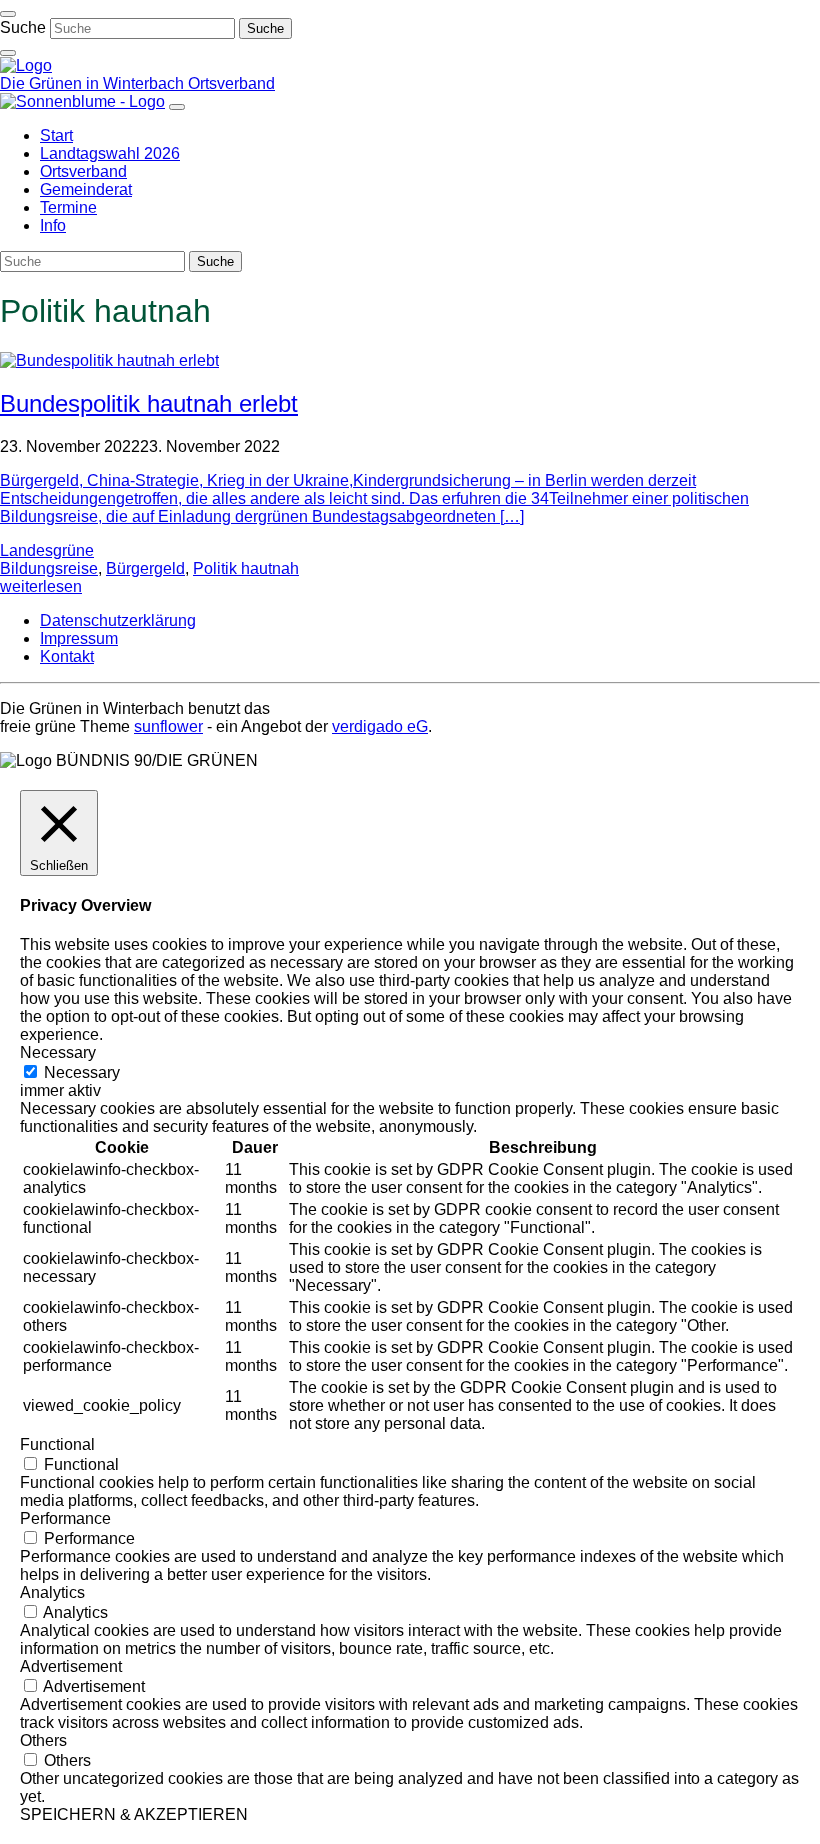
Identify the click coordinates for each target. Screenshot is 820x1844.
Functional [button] (57, 1444)
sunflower (168, 726)
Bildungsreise (49, 568)
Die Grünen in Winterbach (94, 83)
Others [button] (43, 1740)
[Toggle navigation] (8, 14)
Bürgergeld (145, 568)
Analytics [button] (52, 1592)
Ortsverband (231, 83)
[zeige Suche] (8, 53)
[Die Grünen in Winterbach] (26, 65)
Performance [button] (65, 1518)
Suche (23, 27)
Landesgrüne (47, 550)
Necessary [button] (58, 1052)
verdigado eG (380, 726)
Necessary (82, 1072)
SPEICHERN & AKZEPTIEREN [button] (134, 1814)
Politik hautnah (246, 568)
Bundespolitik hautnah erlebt (149, 403)
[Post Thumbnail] (109, 360)
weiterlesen (41, 586)
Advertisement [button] (71, 1666)
